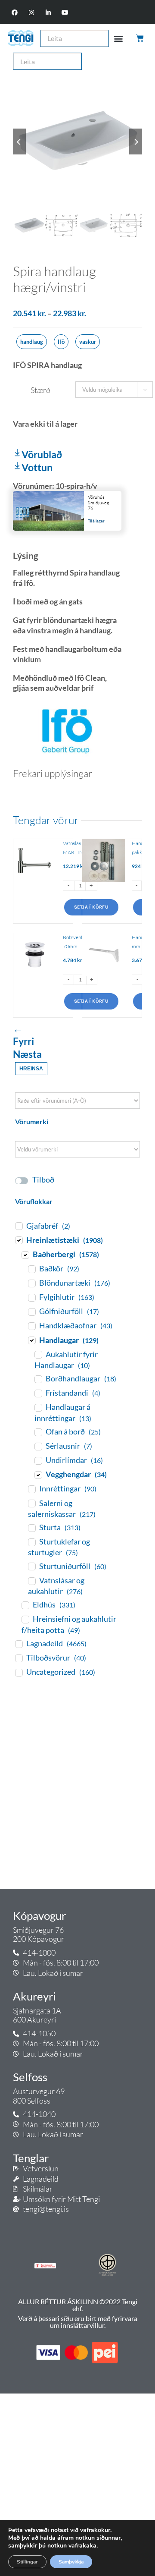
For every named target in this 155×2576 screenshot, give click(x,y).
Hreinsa (31, 1069)
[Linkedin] (48, 13)
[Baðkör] (31, 1269)
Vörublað (42, 454)
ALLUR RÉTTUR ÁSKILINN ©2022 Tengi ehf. (78, 2305)
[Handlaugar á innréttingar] (38, 1407)
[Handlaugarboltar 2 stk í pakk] (104, 881)
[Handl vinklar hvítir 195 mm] (104, 975)
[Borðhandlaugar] (38, 1379)
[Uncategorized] (19, 1672)
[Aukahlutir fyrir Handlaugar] (38, 1354)
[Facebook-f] (14, 13)
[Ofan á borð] (38, 1432)
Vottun (37, 467)
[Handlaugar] (31, 1340)
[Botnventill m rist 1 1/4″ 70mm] (35, 975)
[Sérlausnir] (38, 1446)
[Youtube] (65, 13)
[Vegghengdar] (38, 1475)
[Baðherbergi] (25, 1255)
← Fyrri (23, 1035)
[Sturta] (31, 1528)
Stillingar (27, 2562)
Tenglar (31, 2158)
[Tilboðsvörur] (19, 1658)
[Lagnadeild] (19, 1644)
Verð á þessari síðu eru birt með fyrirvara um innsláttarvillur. (78, 2322)
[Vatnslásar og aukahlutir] (31, 1581)
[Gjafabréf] (19, 1226)
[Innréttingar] (31, 1489)
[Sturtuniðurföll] (31, 1566)
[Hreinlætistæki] (19, 1240)
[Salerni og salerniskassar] (31, 1503)
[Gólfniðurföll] (31, 1312)
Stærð (40, 390)
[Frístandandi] (38, 1393)
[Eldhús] (25, 1605)
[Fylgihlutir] (31, 1297)
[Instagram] (31, 13)
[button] (119, 38)
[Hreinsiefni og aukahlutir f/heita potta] (25, 1619)
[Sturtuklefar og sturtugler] (31, 1542)
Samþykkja (71, 2562)
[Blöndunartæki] (31, 1283)
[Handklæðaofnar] (31, 1326)
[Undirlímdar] (38, 1460)
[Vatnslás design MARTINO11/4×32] (35, 881)
